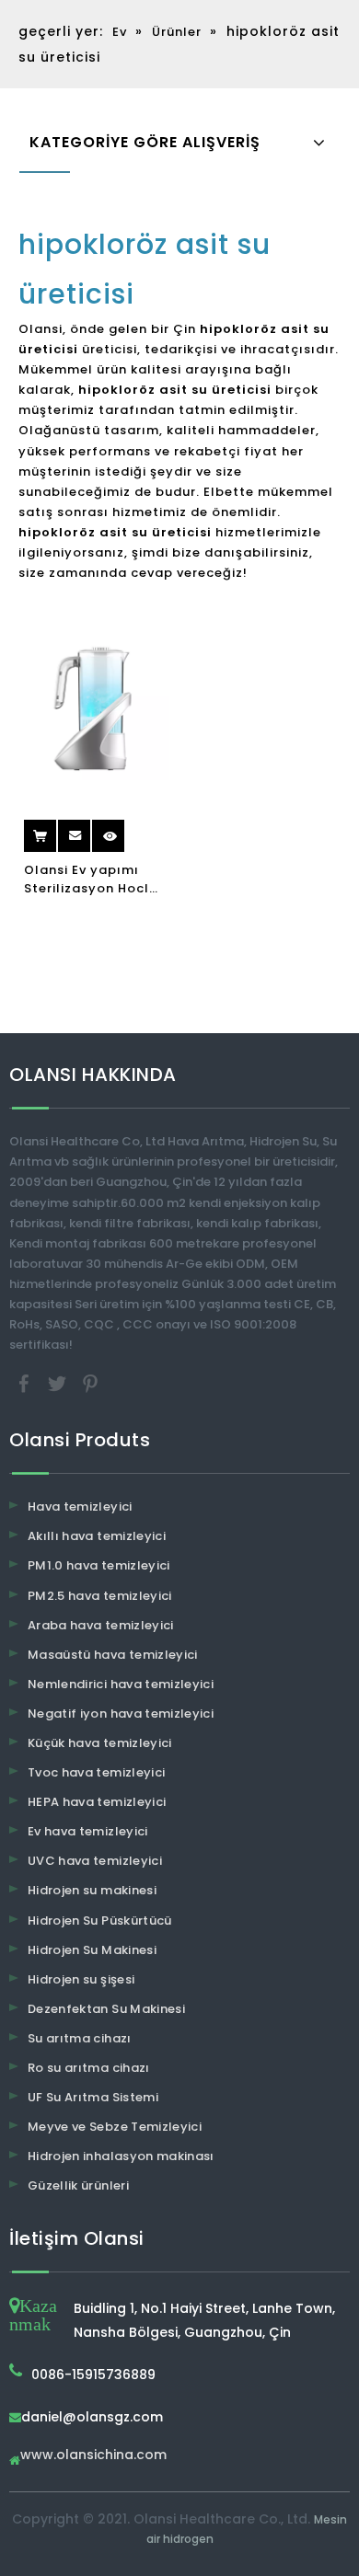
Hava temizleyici (80, 1506)
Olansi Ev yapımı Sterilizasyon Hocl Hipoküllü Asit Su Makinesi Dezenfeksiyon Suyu (93, 880)
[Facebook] (26, 1383)
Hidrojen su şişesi (81, 1979)
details (126, 829)
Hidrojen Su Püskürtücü (100, 1920)
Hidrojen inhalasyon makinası (121, 2156)
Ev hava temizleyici (88, 1831)
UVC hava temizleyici (95, 1861)
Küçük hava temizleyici (100, 1743)
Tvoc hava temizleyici (96, 1772)
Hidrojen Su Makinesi (92, 1950)
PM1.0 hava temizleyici (99, 1565)
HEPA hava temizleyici (97, 1802)
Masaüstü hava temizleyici (113, 1655)
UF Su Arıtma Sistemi (93, 2097)
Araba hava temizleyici (101, 1625)
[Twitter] (59, 1383)
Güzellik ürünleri (78, 2185)
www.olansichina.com (93, 2456)
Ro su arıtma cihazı (89, 2068)
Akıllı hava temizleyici (97, 1536)
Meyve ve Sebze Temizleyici (115, 2127)
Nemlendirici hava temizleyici (121, 1684)
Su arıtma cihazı (80, 2038)
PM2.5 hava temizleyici (100, 1596)
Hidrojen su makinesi (92, 1890)
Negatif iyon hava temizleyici (121, 1713)
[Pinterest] (90, 1383)
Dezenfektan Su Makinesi (106, 2009)
